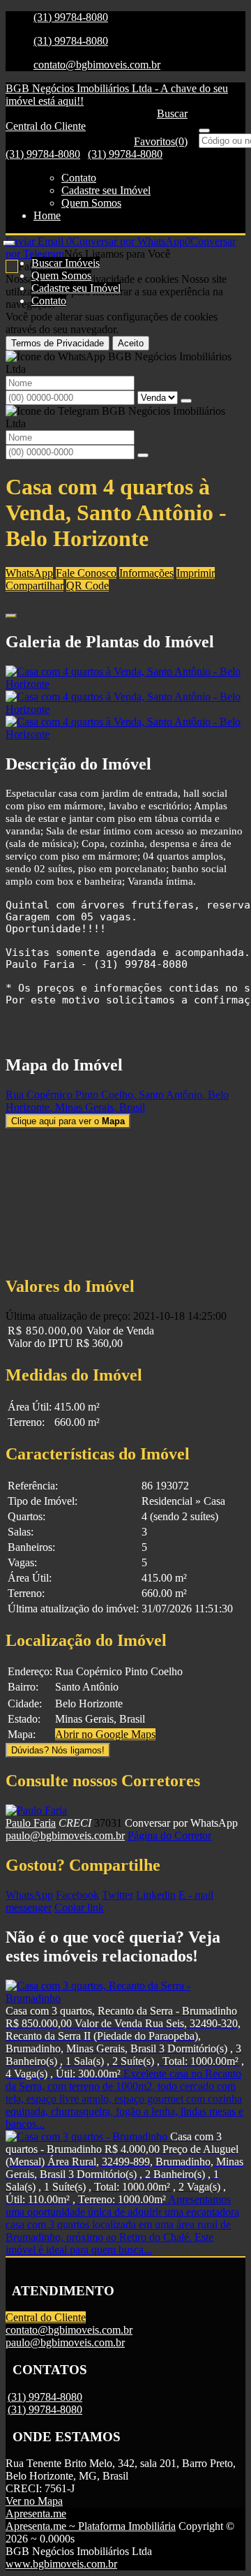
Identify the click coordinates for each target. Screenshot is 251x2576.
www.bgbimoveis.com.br (61, 2564)
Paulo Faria (31, 1823)
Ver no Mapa (34, 2501)
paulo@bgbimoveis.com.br (65, 1835)
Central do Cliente (46, 2317)
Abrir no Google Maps (105, 1734)
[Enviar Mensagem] (143, 455)
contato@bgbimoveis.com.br (97, 65)
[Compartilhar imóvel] (11, 616)
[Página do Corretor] (36, 1810)
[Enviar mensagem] (186, 401)
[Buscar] (204, 131)
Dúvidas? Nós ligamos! (58, 1750)
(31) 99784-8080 (71, 17)
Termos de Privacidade (58, 343)
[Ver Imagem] (125, 678)
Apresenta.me (36, 2514)
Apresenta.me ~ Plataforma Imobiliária (91, 2526)
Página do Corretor (169, 1835)
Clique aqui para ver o (68, 1121)
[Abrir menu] (9, 239)
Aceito (131, 343)
